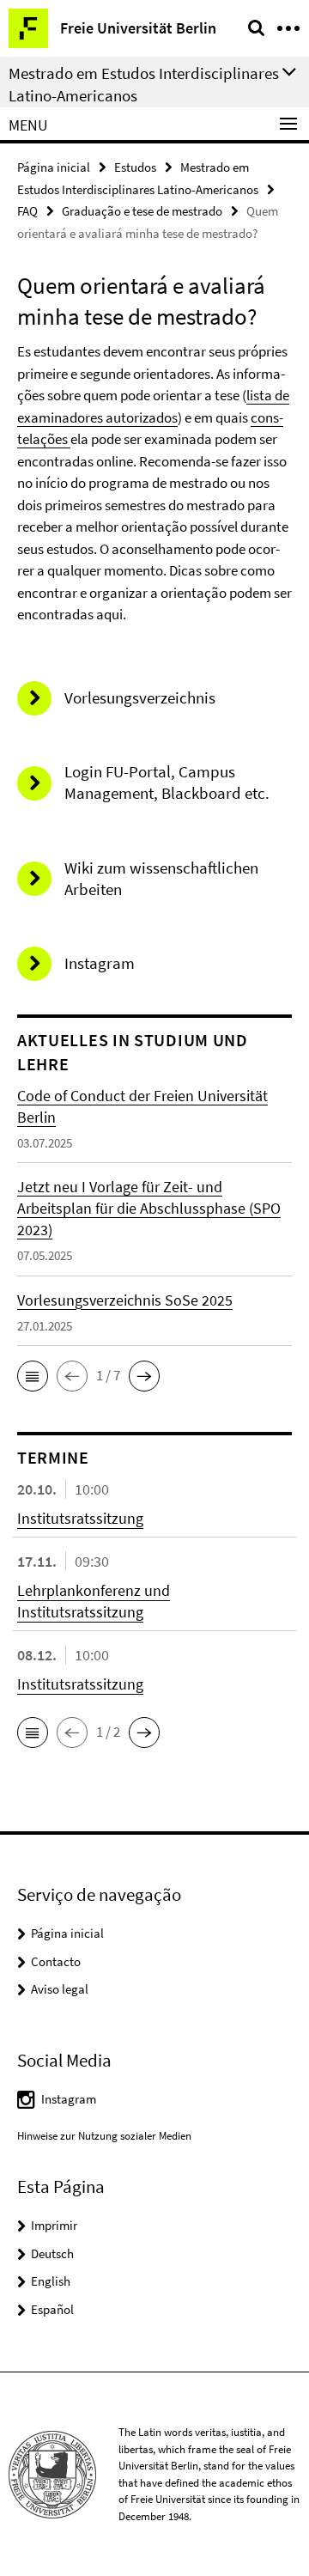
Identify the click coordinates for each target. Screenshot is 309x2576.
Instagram (69, 2099)
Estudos (135, 167)
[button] (33, 1376)
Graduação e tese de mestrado (142, 211)
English (51, 2281)
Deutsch (52, 2253)
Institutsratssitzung (80, 1518)
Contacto (56, 1961)
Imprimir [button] (54, 2225)
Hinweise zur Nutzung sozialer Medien (104, 2136)
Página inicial (54, 167)
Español (52, 2309)
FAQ (27, 211)
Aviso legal (60, 1989)
